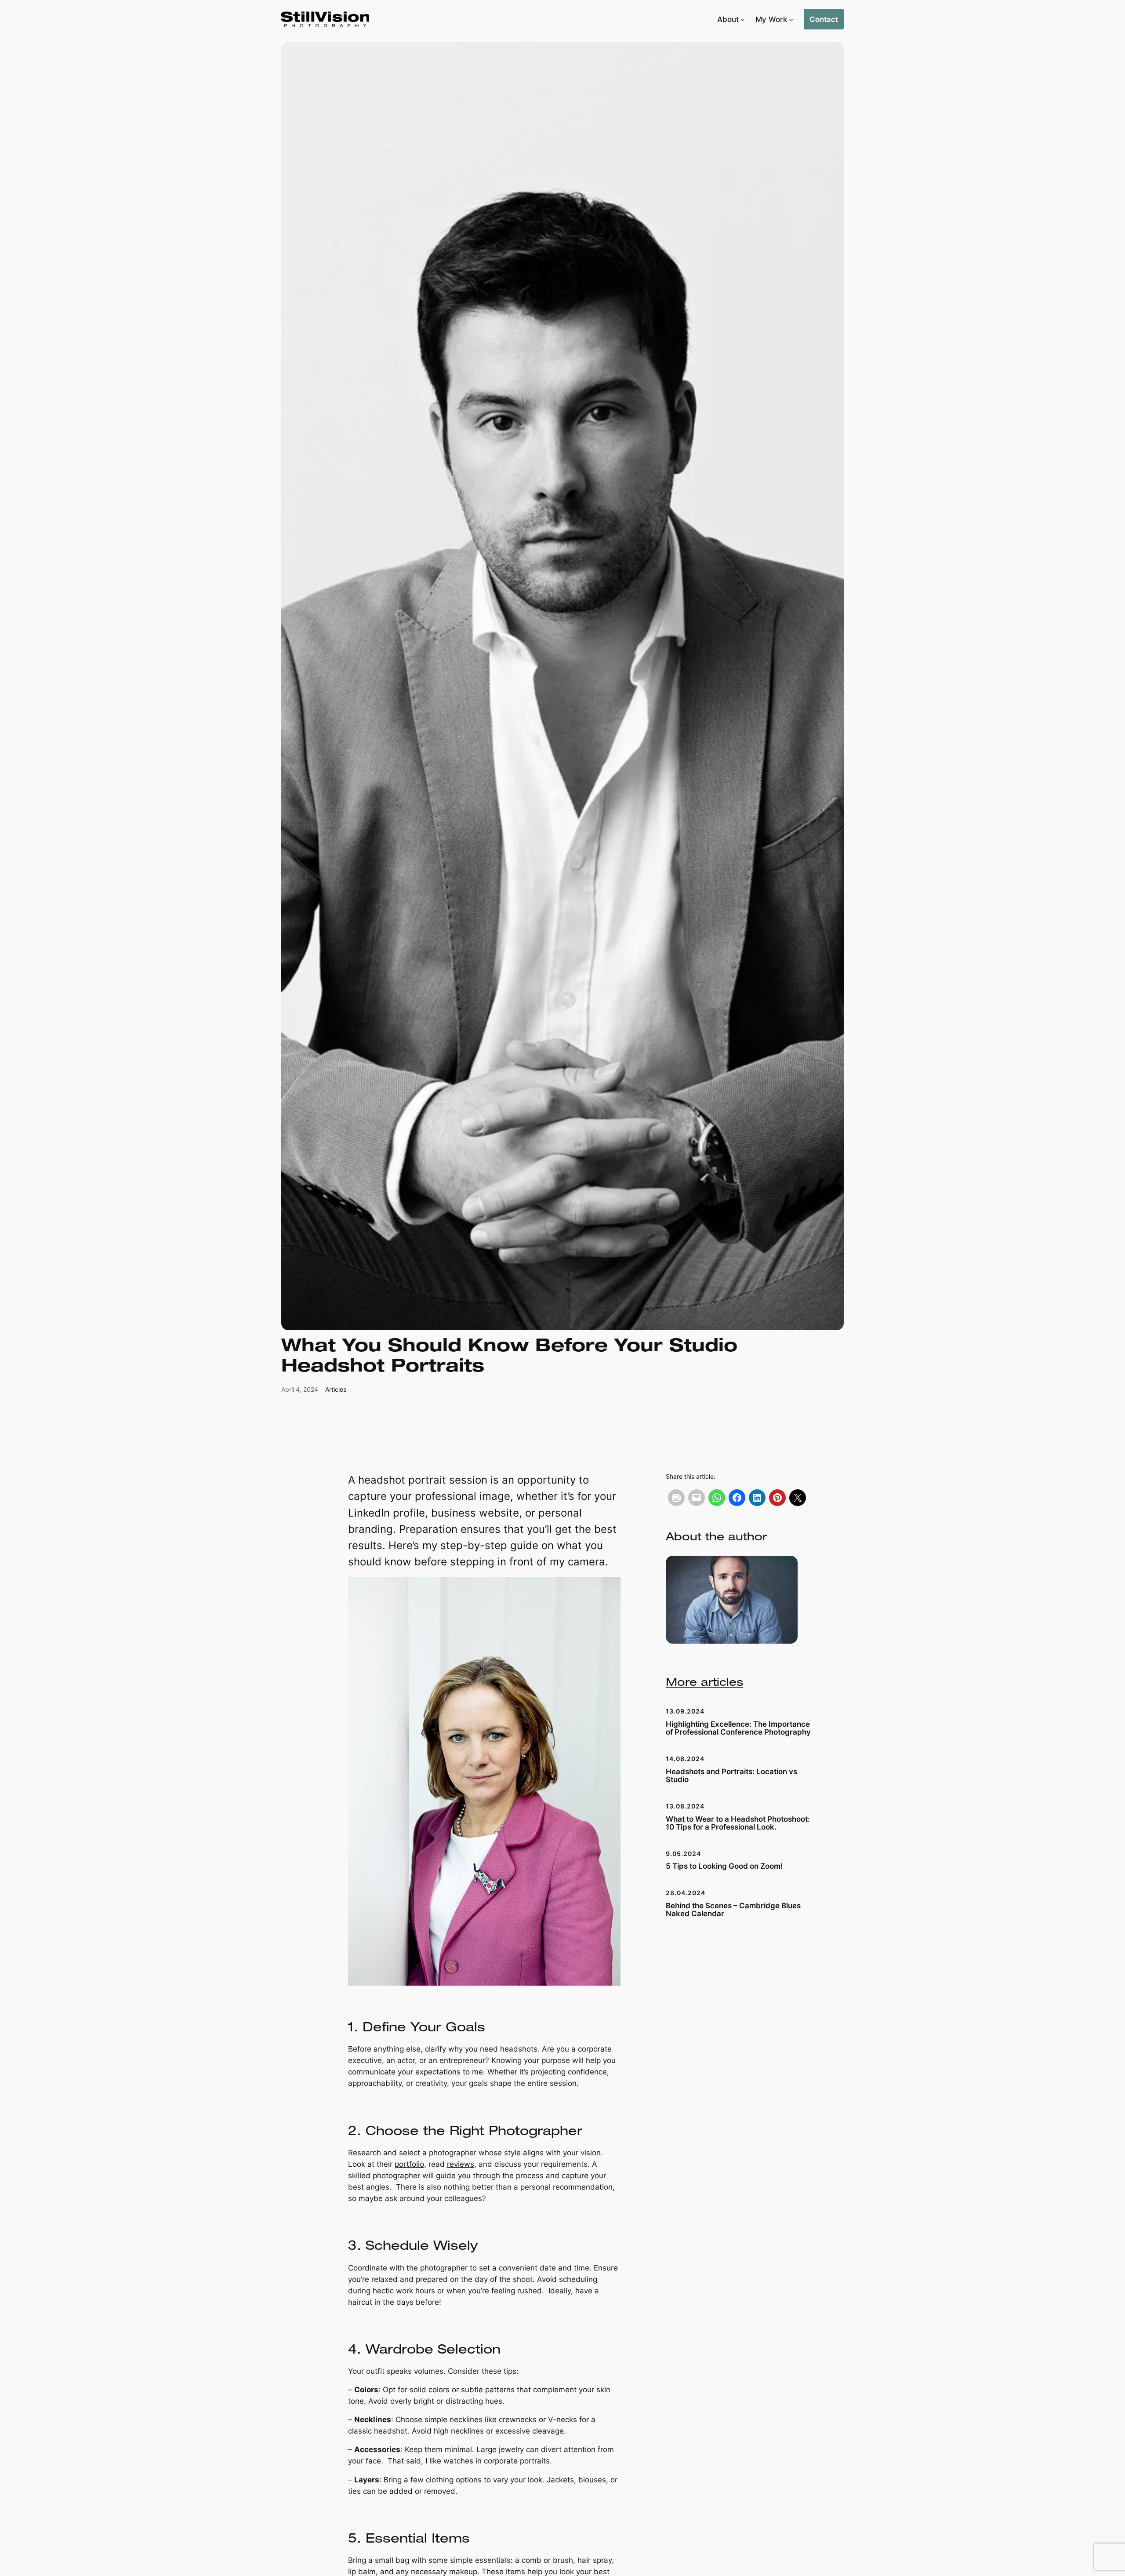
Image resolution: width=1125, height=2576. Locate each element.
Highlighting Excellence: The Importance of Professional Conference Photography (738, 1728)
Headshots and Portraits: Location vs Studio (731, 1776)
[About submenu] (743, 19)
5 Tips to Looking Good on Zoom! (724, 1866)
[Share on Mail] (697, 1498)
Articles (336, 1389)
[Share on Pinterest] (777, 1498)
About (728, 19)
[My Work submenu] (791, 19)
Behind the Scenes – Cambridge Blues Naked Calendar (733, 1910)
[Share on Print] (676, 1498)
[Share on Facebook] (737, 1498)
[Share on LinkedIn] (757, 1498)
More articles (704, 1683)
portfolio (409, 2164)
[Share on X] (798, 1498)
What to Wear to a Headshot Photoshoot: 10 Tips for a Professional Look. (738, 1823)
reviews (461, 2164)
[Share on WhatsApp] (717, 1498)
